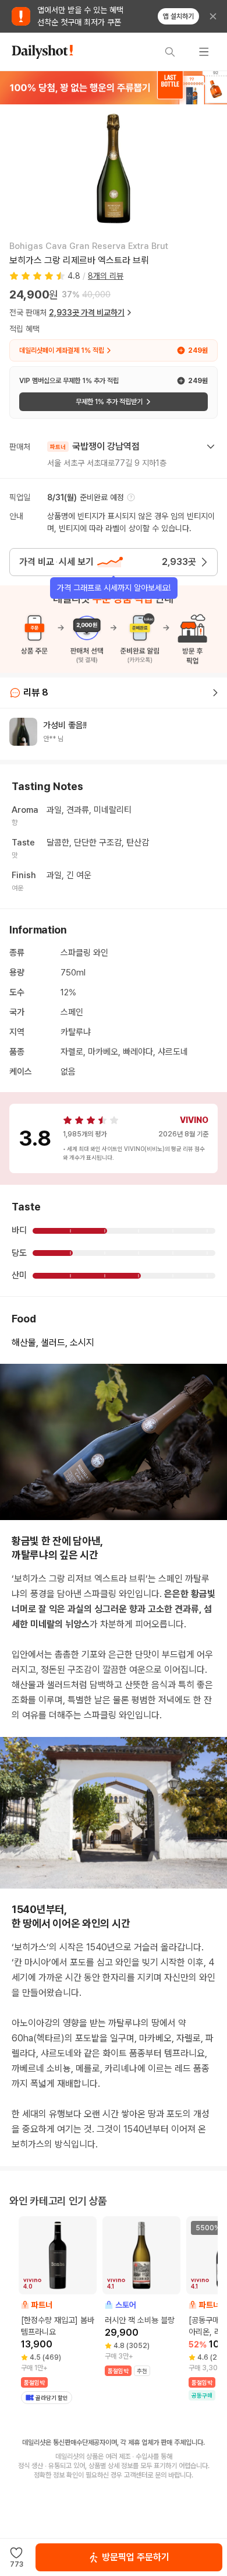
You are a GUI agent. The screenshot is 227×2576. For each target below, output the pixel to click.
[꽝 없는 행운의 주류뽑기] (114, 87)
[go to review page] (215, 693)
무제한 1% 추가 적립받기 (109, 402)
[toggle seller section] (211, 447)
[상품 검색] (170, 52)
